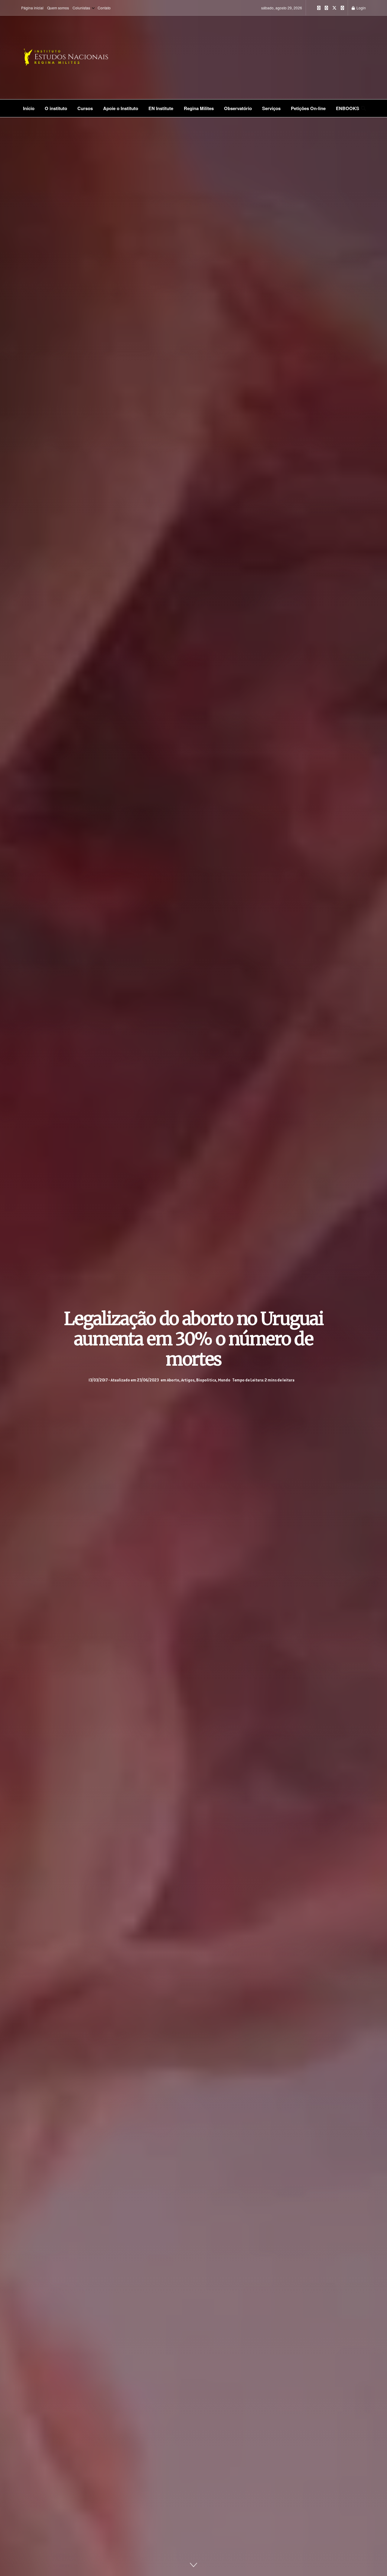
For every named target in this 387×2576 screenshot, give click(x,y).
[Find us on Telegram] (342, 8)
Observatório (238, 108)
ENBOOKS (348, 108)
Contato (104, 8)
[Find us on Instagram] (319, 8)
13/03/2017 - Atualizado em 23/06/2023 (124, 1380)
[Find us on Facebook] (326, 8)
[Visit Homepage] (85, 57)
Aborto (173, 1380)
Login (361, 8)
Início (29, 108)
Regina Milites (199, 108)
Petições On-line (308, 108)
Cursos (85, 108)
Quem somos (58, 8)
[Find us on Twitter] (334, 8)
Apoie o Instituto (121, 108)
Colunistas (81, 8)
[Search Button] (363, 108)
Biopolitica (206, 1380)
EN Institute (161, 108)
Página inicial (32, 8)
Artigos (188, 1380)
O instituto (56, 108)
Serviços (271, 108)
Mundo (224, 1380)
